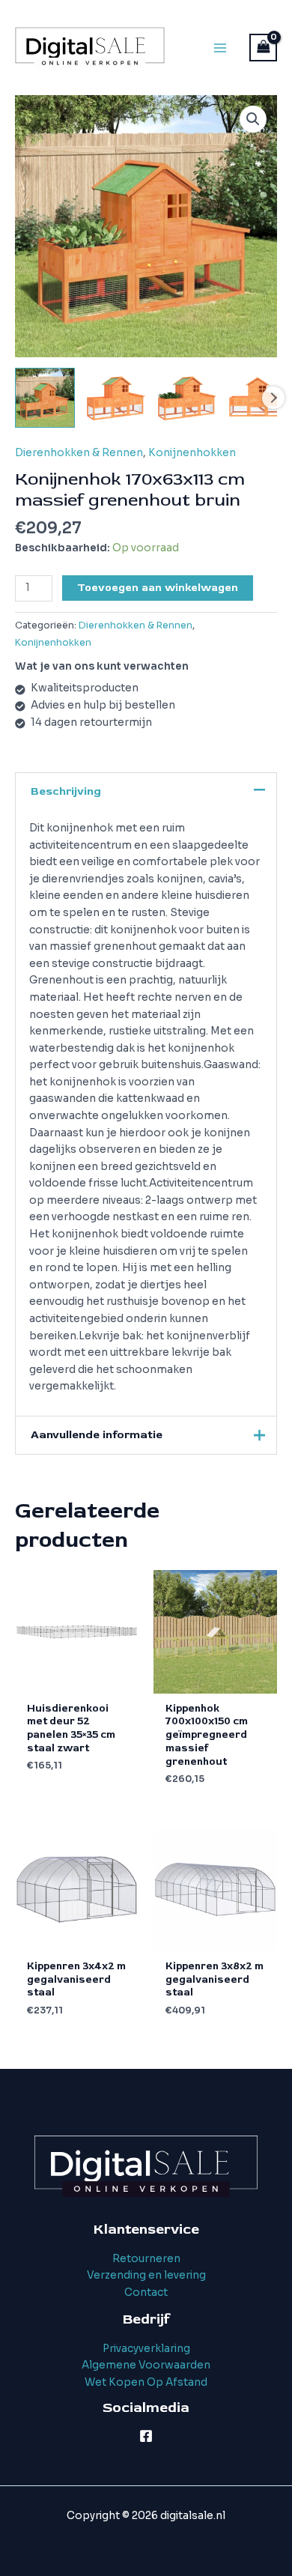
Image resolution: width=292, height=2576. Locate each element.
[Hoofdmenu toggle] (220, 48)
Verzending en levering (146, 2275)
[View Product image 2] (116, 398)
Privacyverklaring (146, 2349)
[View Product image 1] (45, 398)
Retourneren (146, 2259)
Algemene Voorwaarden (146, 2365)
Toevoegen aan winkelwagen (158, 588)
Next (273, 398)
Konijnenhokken (192, 453)
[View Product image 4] (258, 398)
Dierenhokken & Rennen (79, 453)
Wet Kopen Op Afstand (146, 2382)
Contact (146, 2292)
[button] (253, 119)
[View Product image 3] (187, 398)
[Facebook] (146, 2436)
